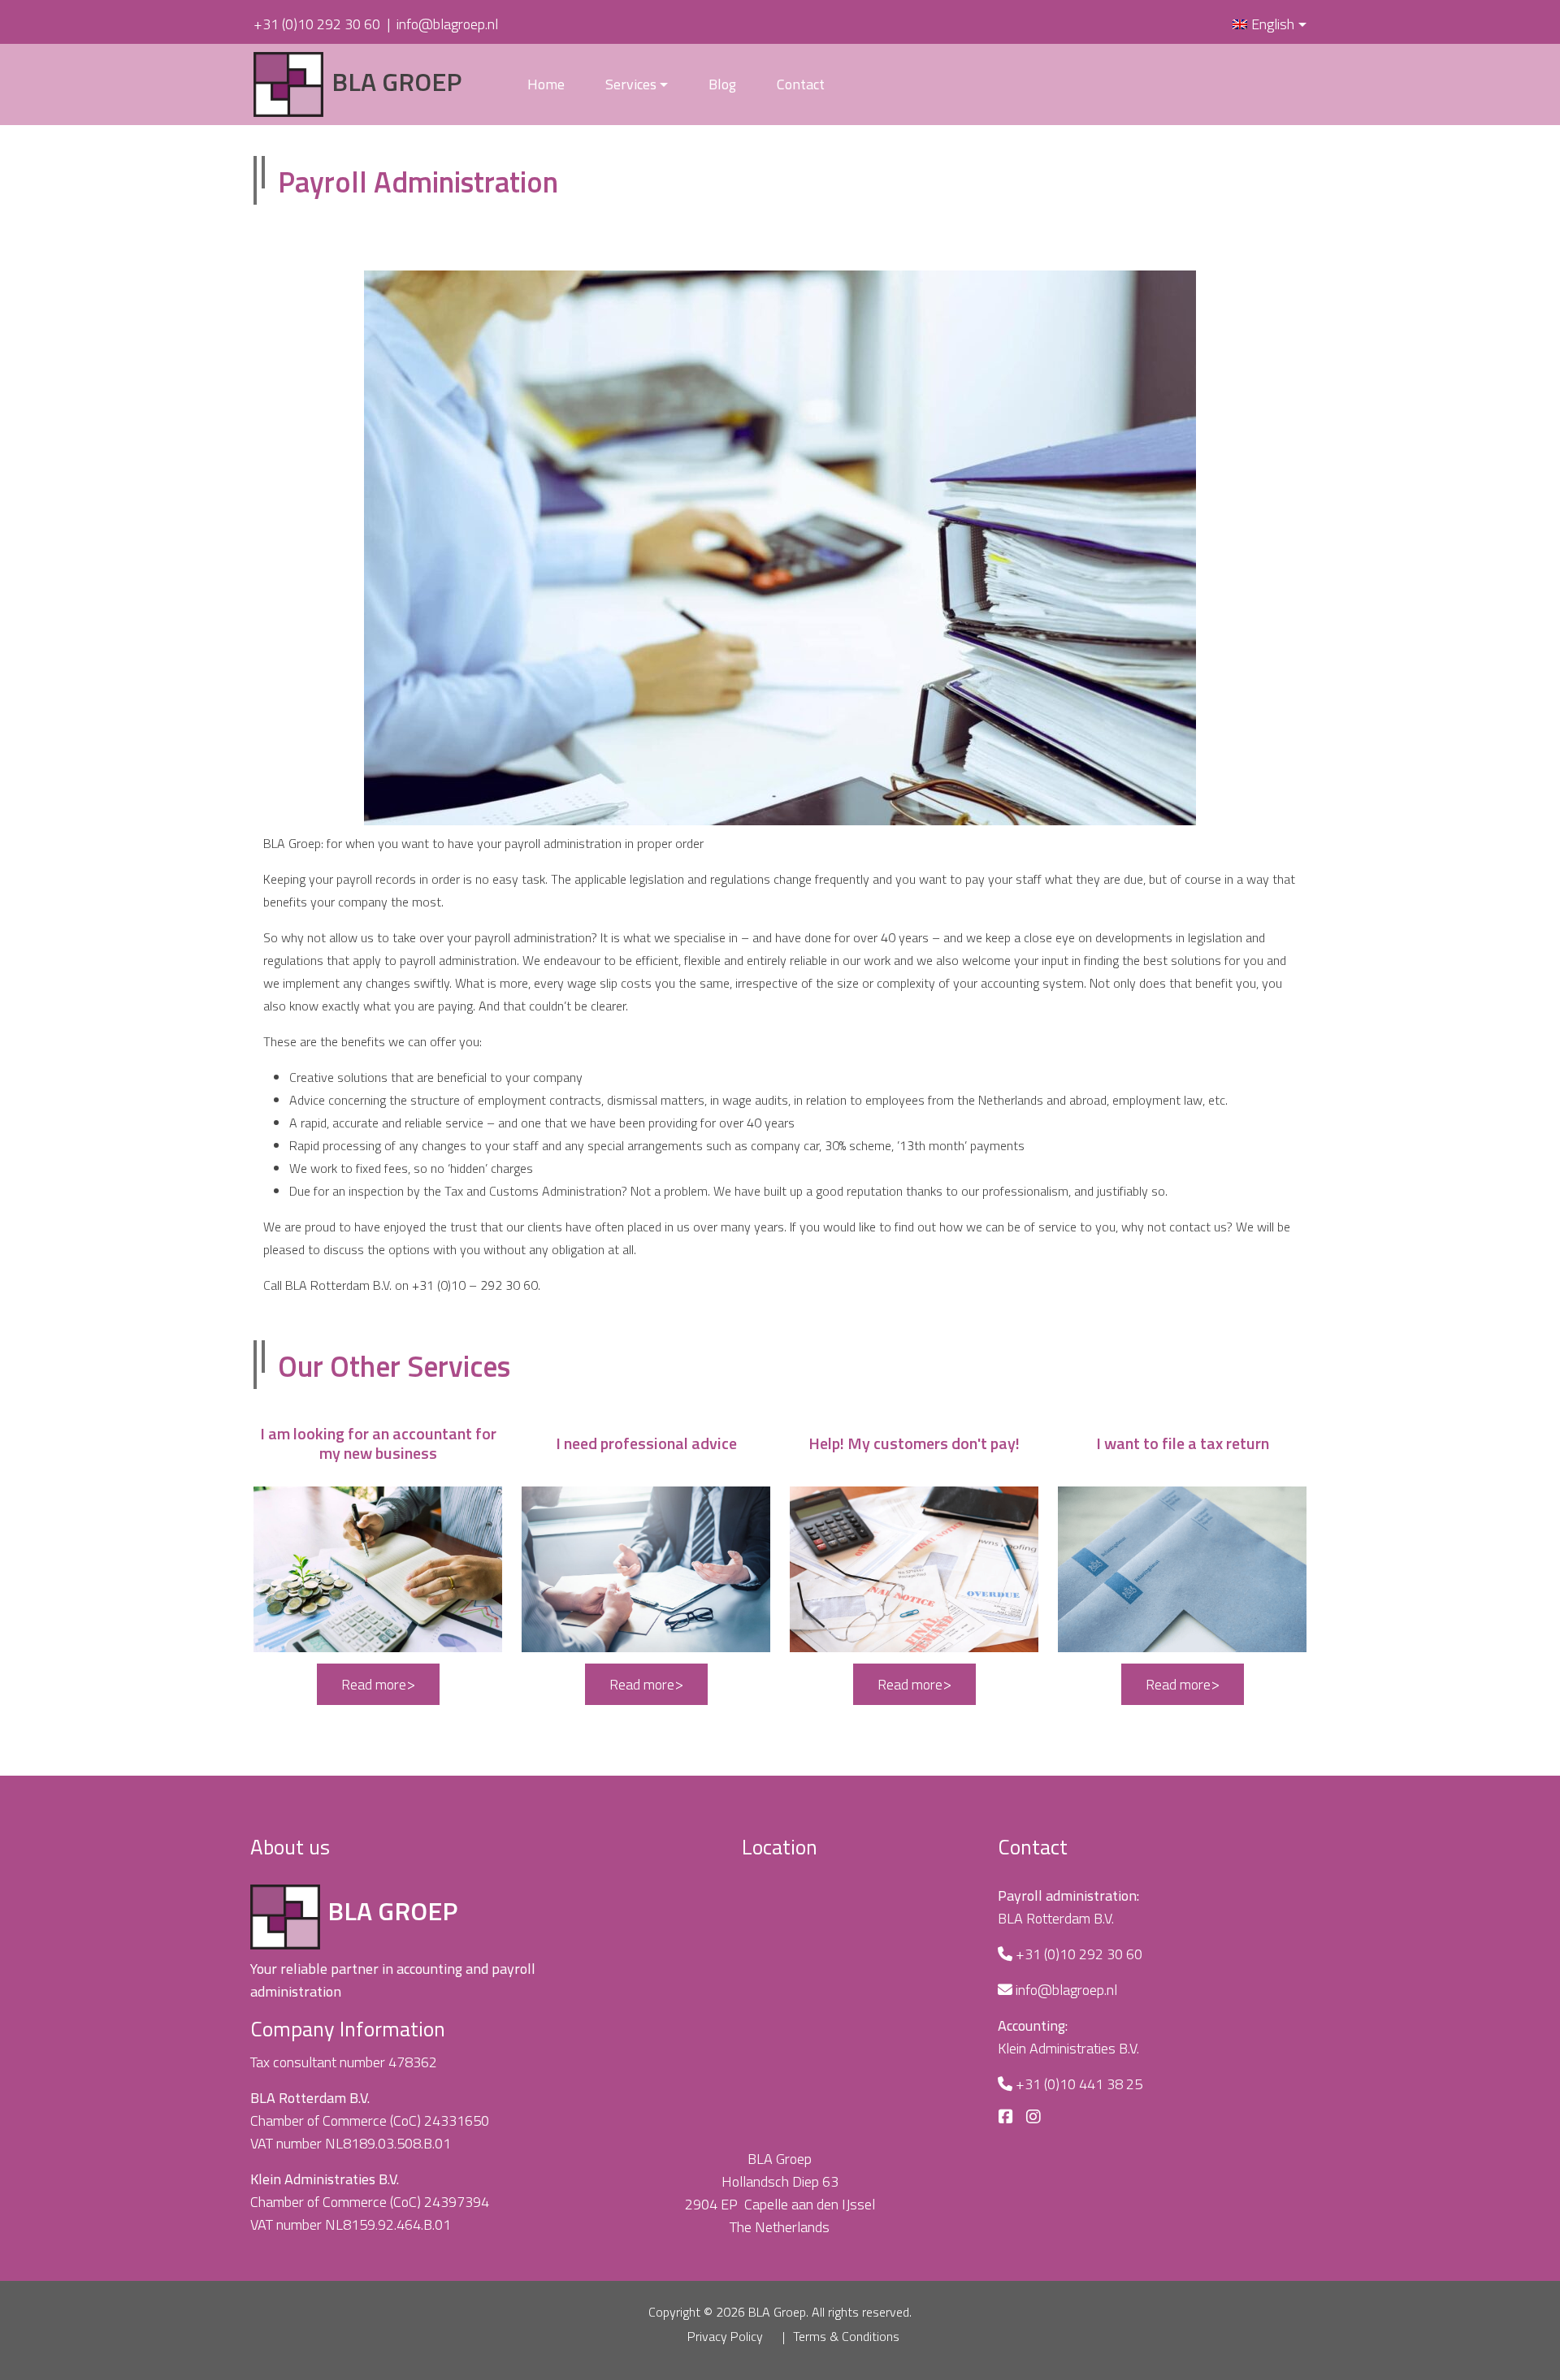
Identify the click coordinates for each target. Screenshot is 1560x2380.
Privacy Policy (725, 2336)
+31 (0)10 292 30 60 (317, 24)
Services (631, 84)
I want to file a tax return (1183, 1443)
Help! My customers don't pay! (914, 1443)
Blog (722, 84)
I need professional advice (646, 1443)
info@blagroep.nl (447, 24)
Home (546, 84)
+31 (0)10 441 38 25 (1079, 2084)
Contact (801, 84)
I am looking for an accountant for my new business (378, 1443)
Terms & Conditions (846, 2336)
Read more (374, 1684)
